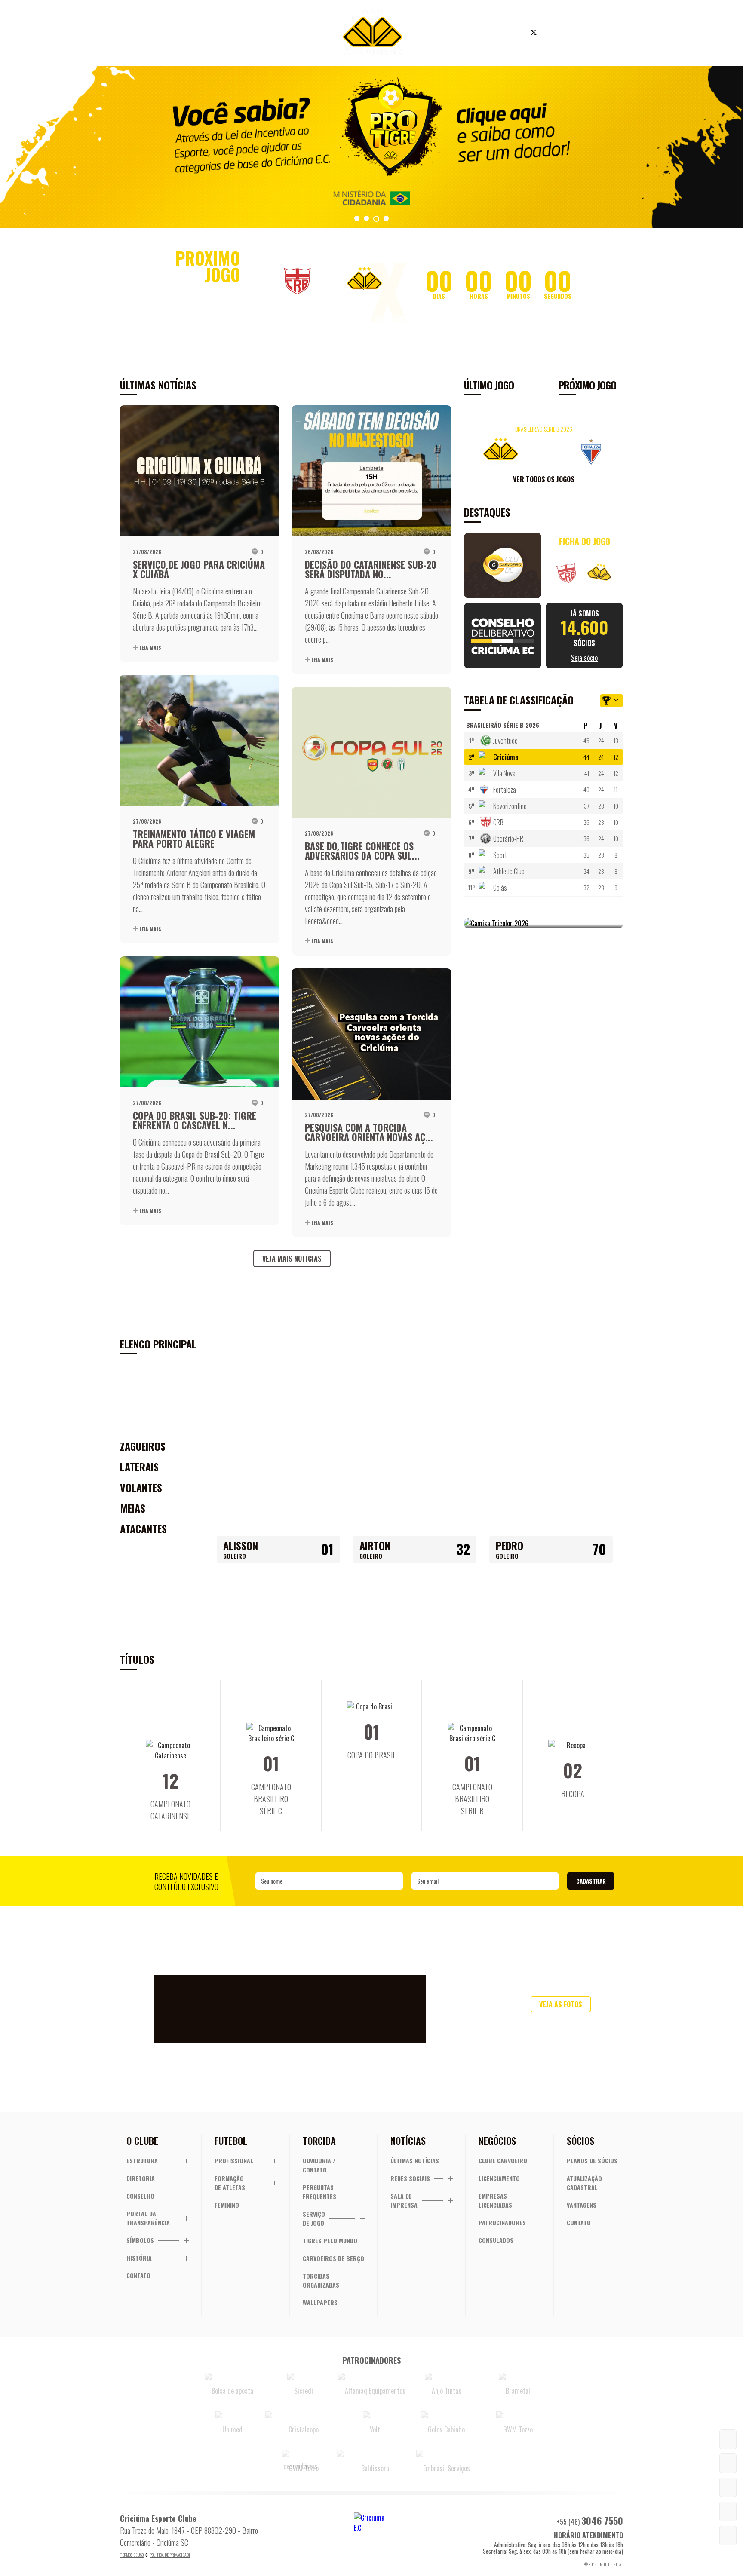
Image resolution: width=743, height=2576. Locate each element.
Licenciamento (499, 2178)
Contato (138, 2275)
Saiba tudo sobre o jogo (413, 319)
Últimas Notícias (415, 2161)
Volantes (141, 1487)
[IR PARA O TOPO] (728, 2536)
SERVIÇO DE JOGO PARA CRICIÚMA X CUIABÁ (199, 569)
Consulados (496, 2240)
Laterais (139, 1467)
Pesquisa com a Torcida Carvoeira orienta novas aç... (369, 1132)
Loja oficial (481, 34)
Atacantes (143, 1528)
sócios (585, 636)
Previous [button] (473, 450)
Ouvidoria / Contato (319, 2165)
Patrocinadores (502, 2222)
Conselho (140, 2196)
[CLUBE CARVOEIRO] (728, 2487)
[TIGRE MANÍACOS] (728, 2439)
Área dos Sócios (191, 34)
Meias (133, 1508)
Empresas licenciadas (495, 2200)
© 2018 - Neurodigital (604, 2564)
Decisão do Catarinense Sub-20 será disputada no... (371, 569)
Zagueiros (143, 1446)
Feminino (227, 2205)
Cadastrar (591, 1881)
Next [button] (614, 450)
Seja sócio (259, 34)
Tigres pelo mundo (330, 2241)
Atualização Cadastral (584, 2183)
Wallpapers (320, 2302)
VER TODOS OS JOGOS (544, 479)
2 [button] (550, 935)
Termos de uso (132, 2555)
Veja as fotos (561, 2004)
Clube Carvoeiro (503, 2161)
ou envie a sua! (561, 2022)
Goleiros (140, 1425)
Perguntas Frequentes (319, 2192)
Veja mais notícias (292, 1259)
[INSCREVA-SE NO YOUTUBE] (728, 2512)
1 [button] (537, 935)
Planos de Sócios (592, 2161)
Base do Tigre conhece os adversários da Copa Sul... (362, 851)
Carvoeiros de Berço (333, 2258)
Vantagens (582, 2205)
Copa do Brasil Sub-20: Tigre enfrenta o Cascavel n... (195, 1120)
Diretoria (141, 2178)
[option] (371, 147)
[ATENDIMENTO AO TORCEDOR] (728, 2463)
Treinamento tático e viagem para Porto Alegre (194, 839)
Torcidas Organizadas (321, 2280)
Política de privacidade (170, 2555)
